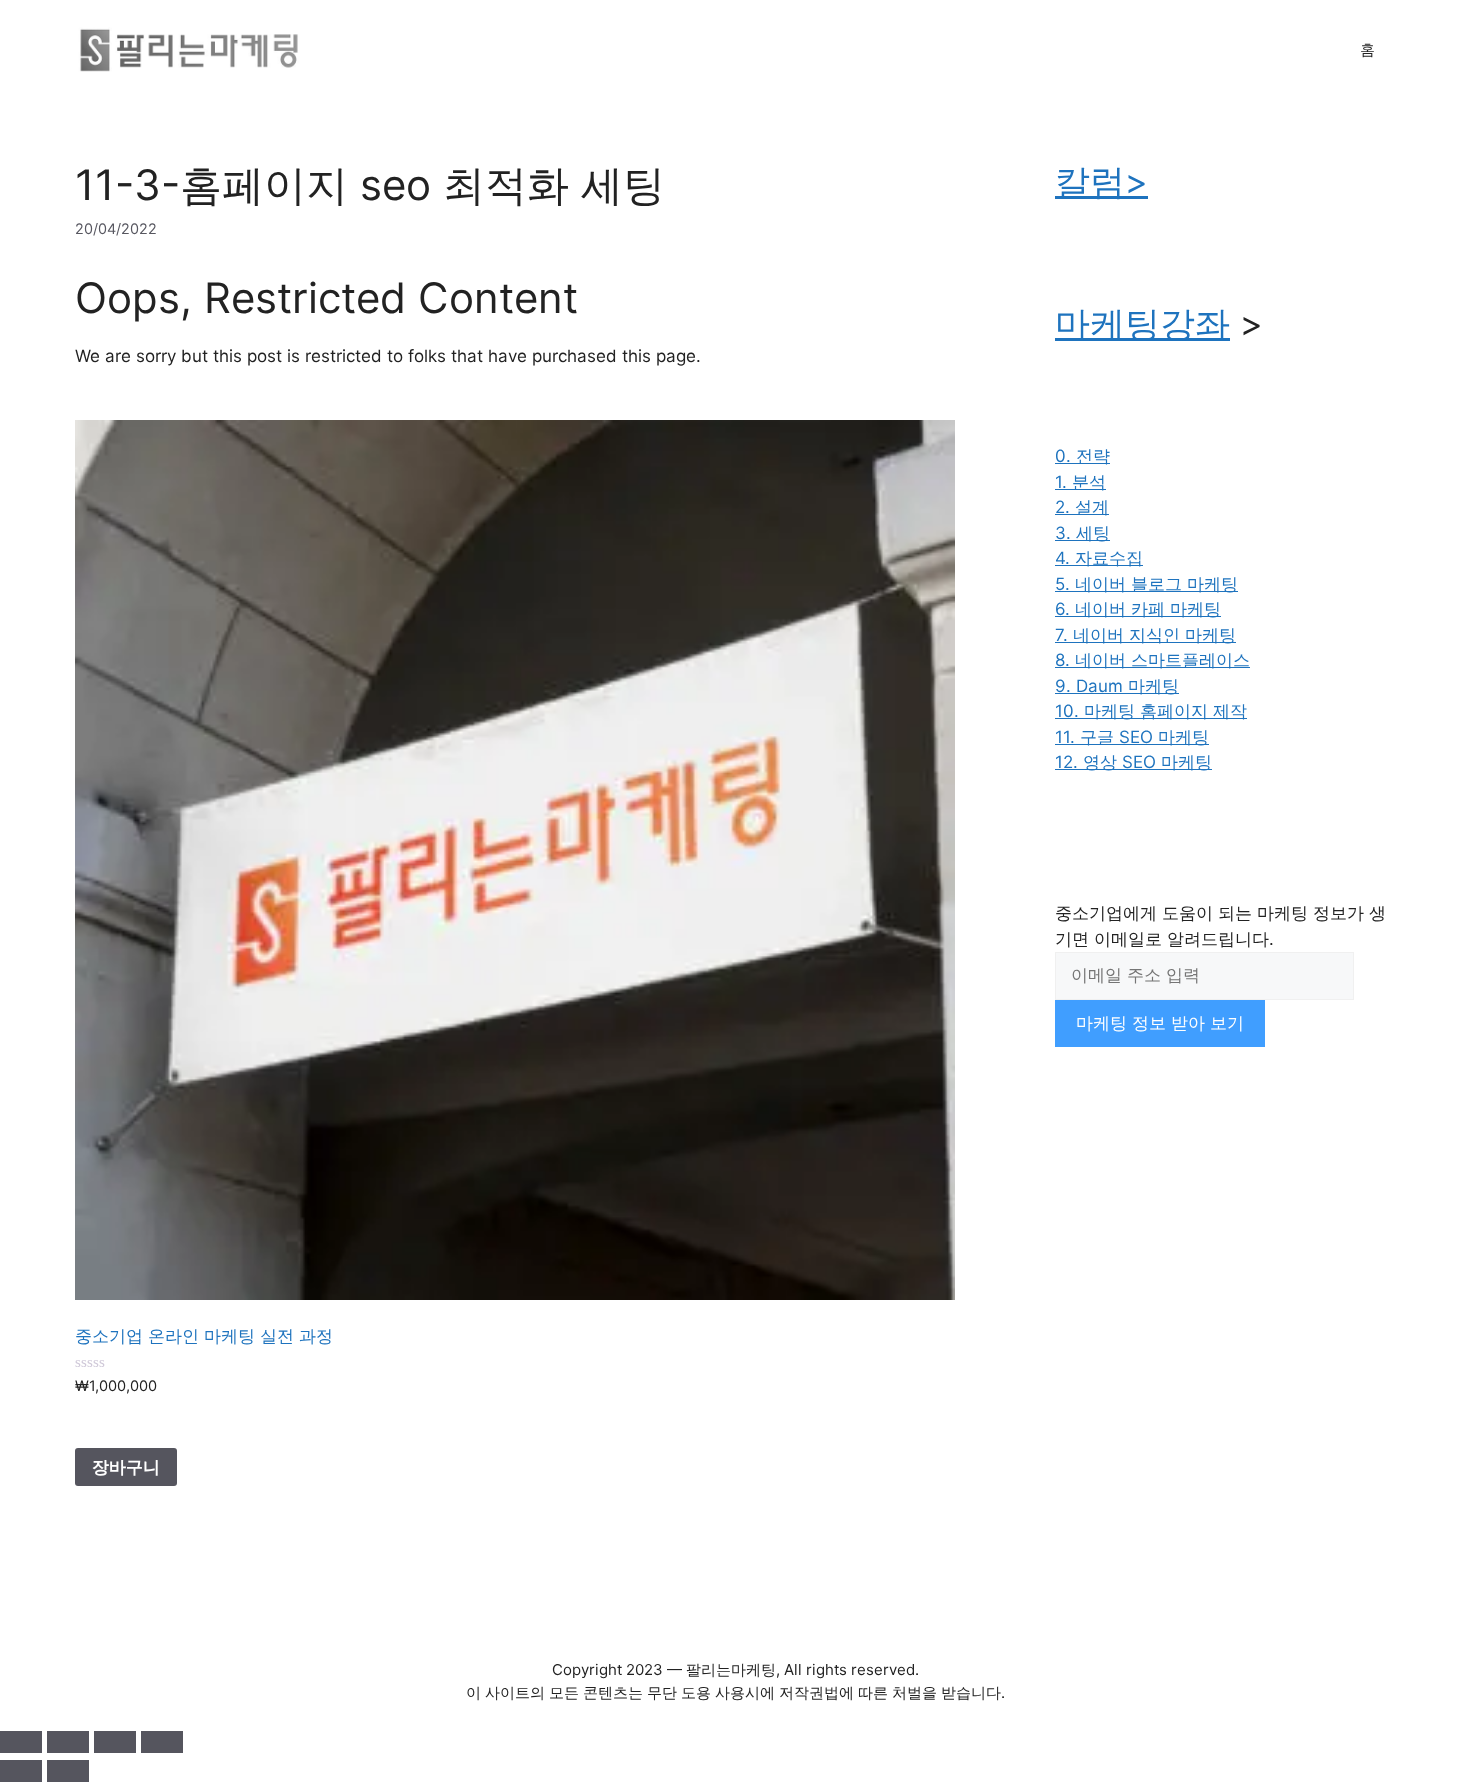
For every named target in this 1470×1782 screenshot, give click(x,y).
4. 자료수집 (1099, 558)
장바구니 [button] (126, 1467)
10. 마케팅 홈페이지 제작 (1151, 711)
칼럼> (1101, 181)
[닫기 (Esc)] (162, 1742)
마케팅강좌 (1142, 323)
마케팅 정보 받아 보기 (1160, 1023)
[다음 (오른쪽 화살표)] (68, 1771)
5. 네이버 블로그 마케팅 (1146, 584)
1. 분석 (1080, 482)
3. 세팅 (1082, 533)
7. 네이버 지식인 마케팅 (1145, 635)
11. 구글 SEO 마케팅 (1132, 737)
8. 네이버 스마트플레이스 (1152, 660)
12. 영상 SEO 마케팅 (1133, 762)
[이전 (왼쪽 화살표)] (21, 1771)
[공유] (115, 1742)
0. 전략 (1082, 456)
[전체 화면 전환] (68, 1742)
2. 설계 (1082, 507)
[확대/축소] (21, 1742)
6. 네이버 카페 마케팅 (1138, 609)
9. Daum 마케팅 (1117, 686)
